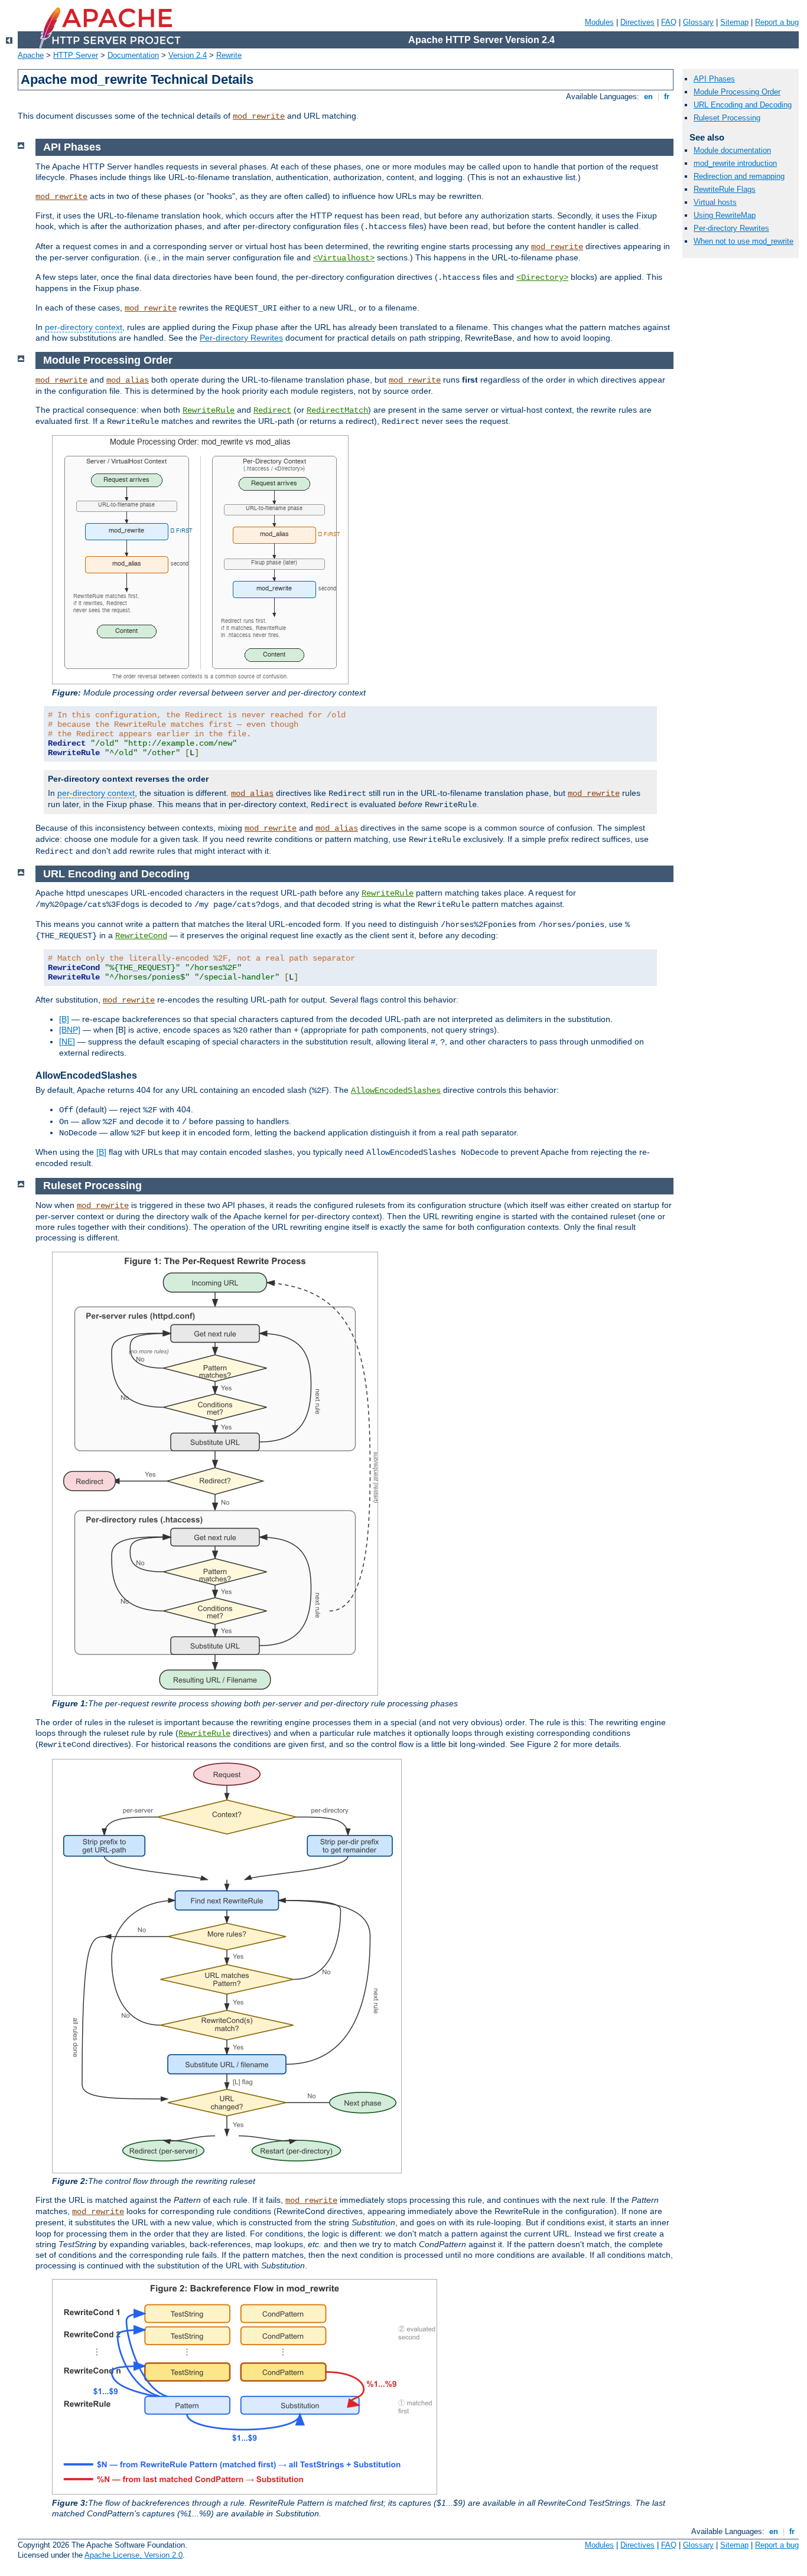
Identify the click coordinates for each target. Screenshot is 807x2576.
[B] (64, 1019)
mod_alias (128, 380)
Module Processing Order (737, 92)
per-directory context (84, 327)
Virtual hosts (715, 202)
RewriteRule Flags (725, 189)
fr (667, 97)
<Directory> (542, 277)
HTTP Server (76, 55)
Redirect (272, 410)
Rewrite (229, 55)
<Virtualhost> (344, 258)
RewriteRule (209, 410)
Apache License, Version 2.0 (134, 2555)
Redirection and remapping (739, 176)
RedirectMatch (337, 410)
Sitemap (734, 22)
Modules (599, 22)
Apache (31, 55)
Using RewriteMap (725, 215)
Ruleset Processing (727, 118)
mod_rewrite (259, 116)
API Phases (714, 79)
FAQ (669, 22)
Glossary (698, 22)
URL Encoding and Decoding (743, 105)
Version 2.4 (188, 55)
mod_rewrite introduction (735, 163)
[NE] (67, 1041)
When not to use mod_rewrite (743, 241)
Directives (637, 22)
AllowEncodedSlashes (396, 1091)
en (648, 97)
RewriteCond (141, 936)
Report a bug (777, 22)
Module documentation (732, 150)
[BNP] (70, 1030)
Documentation (133, 55)
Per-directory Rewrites (241, 338)
